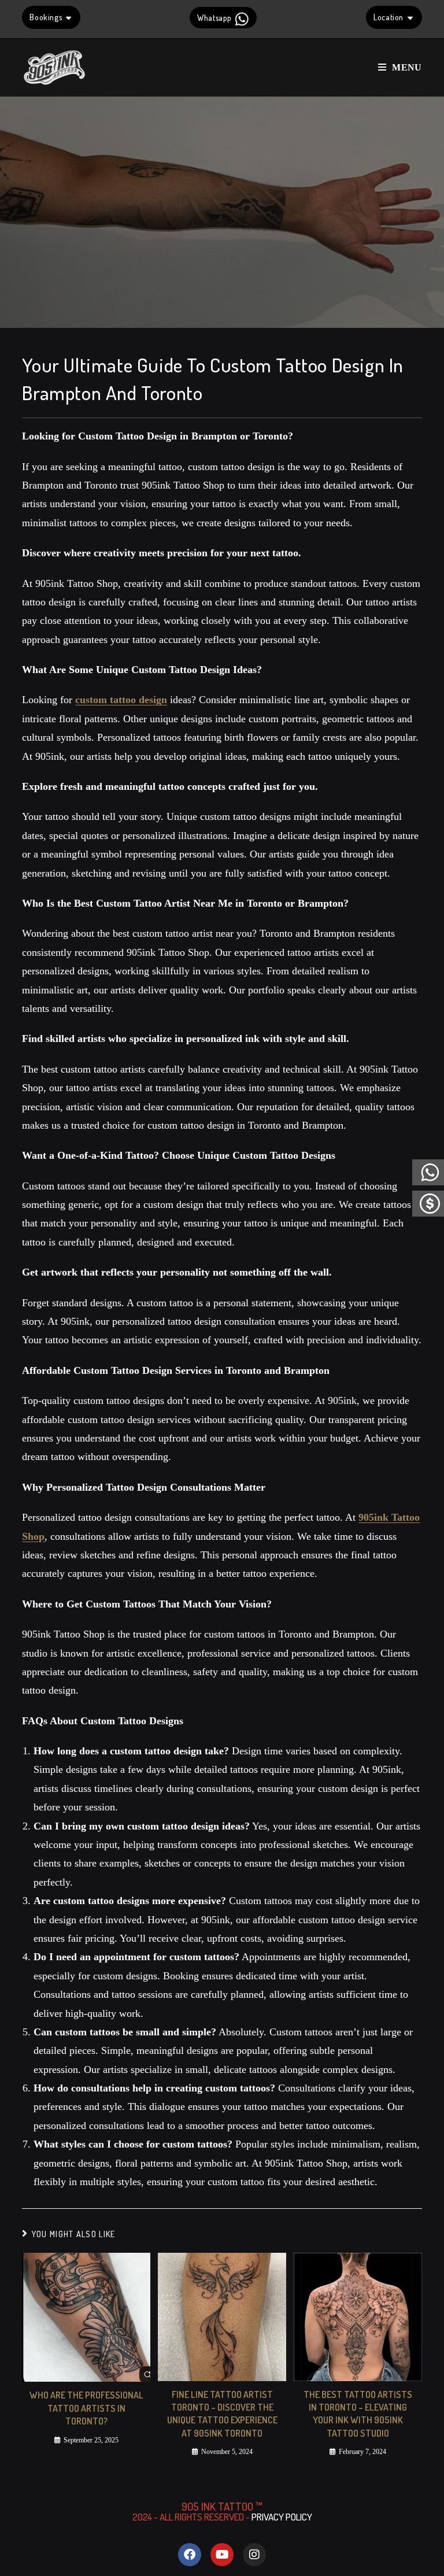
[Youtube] (222, 2555)
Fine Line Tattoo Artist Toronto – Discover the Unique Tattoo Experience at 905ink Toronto (222, 2414)
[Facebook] (190, 2555)
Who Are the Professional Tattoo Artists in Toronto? (86, 2408)
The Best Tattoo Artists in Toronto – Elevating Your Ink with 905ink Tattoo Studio (358, 2414)
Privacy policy (282, 2517)
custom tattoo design (121, 700)
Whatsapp (215, 18)
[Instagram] (254, 2555)
